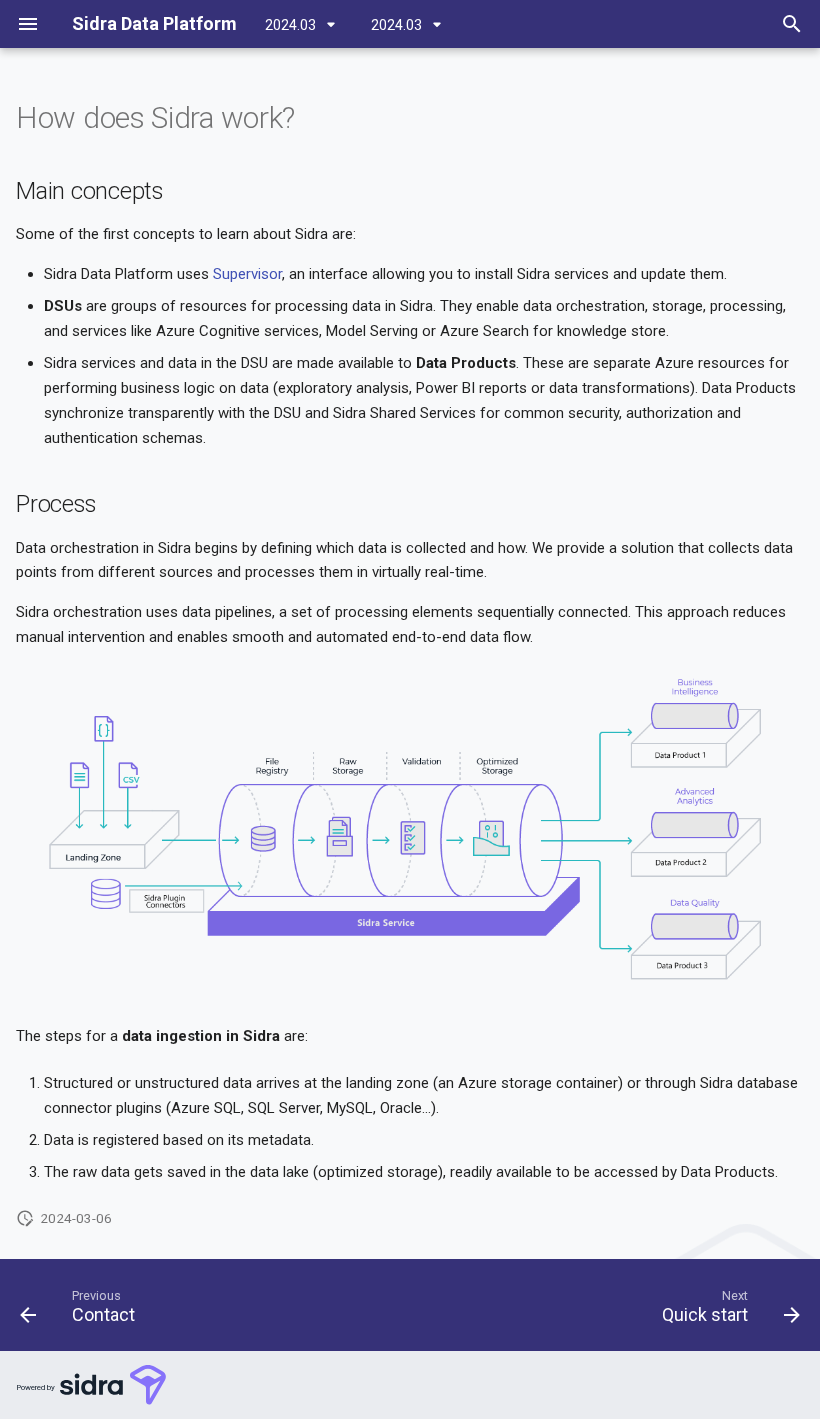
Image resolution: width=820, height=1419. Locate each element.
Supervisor (247, 274)
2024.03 (292, 25)
